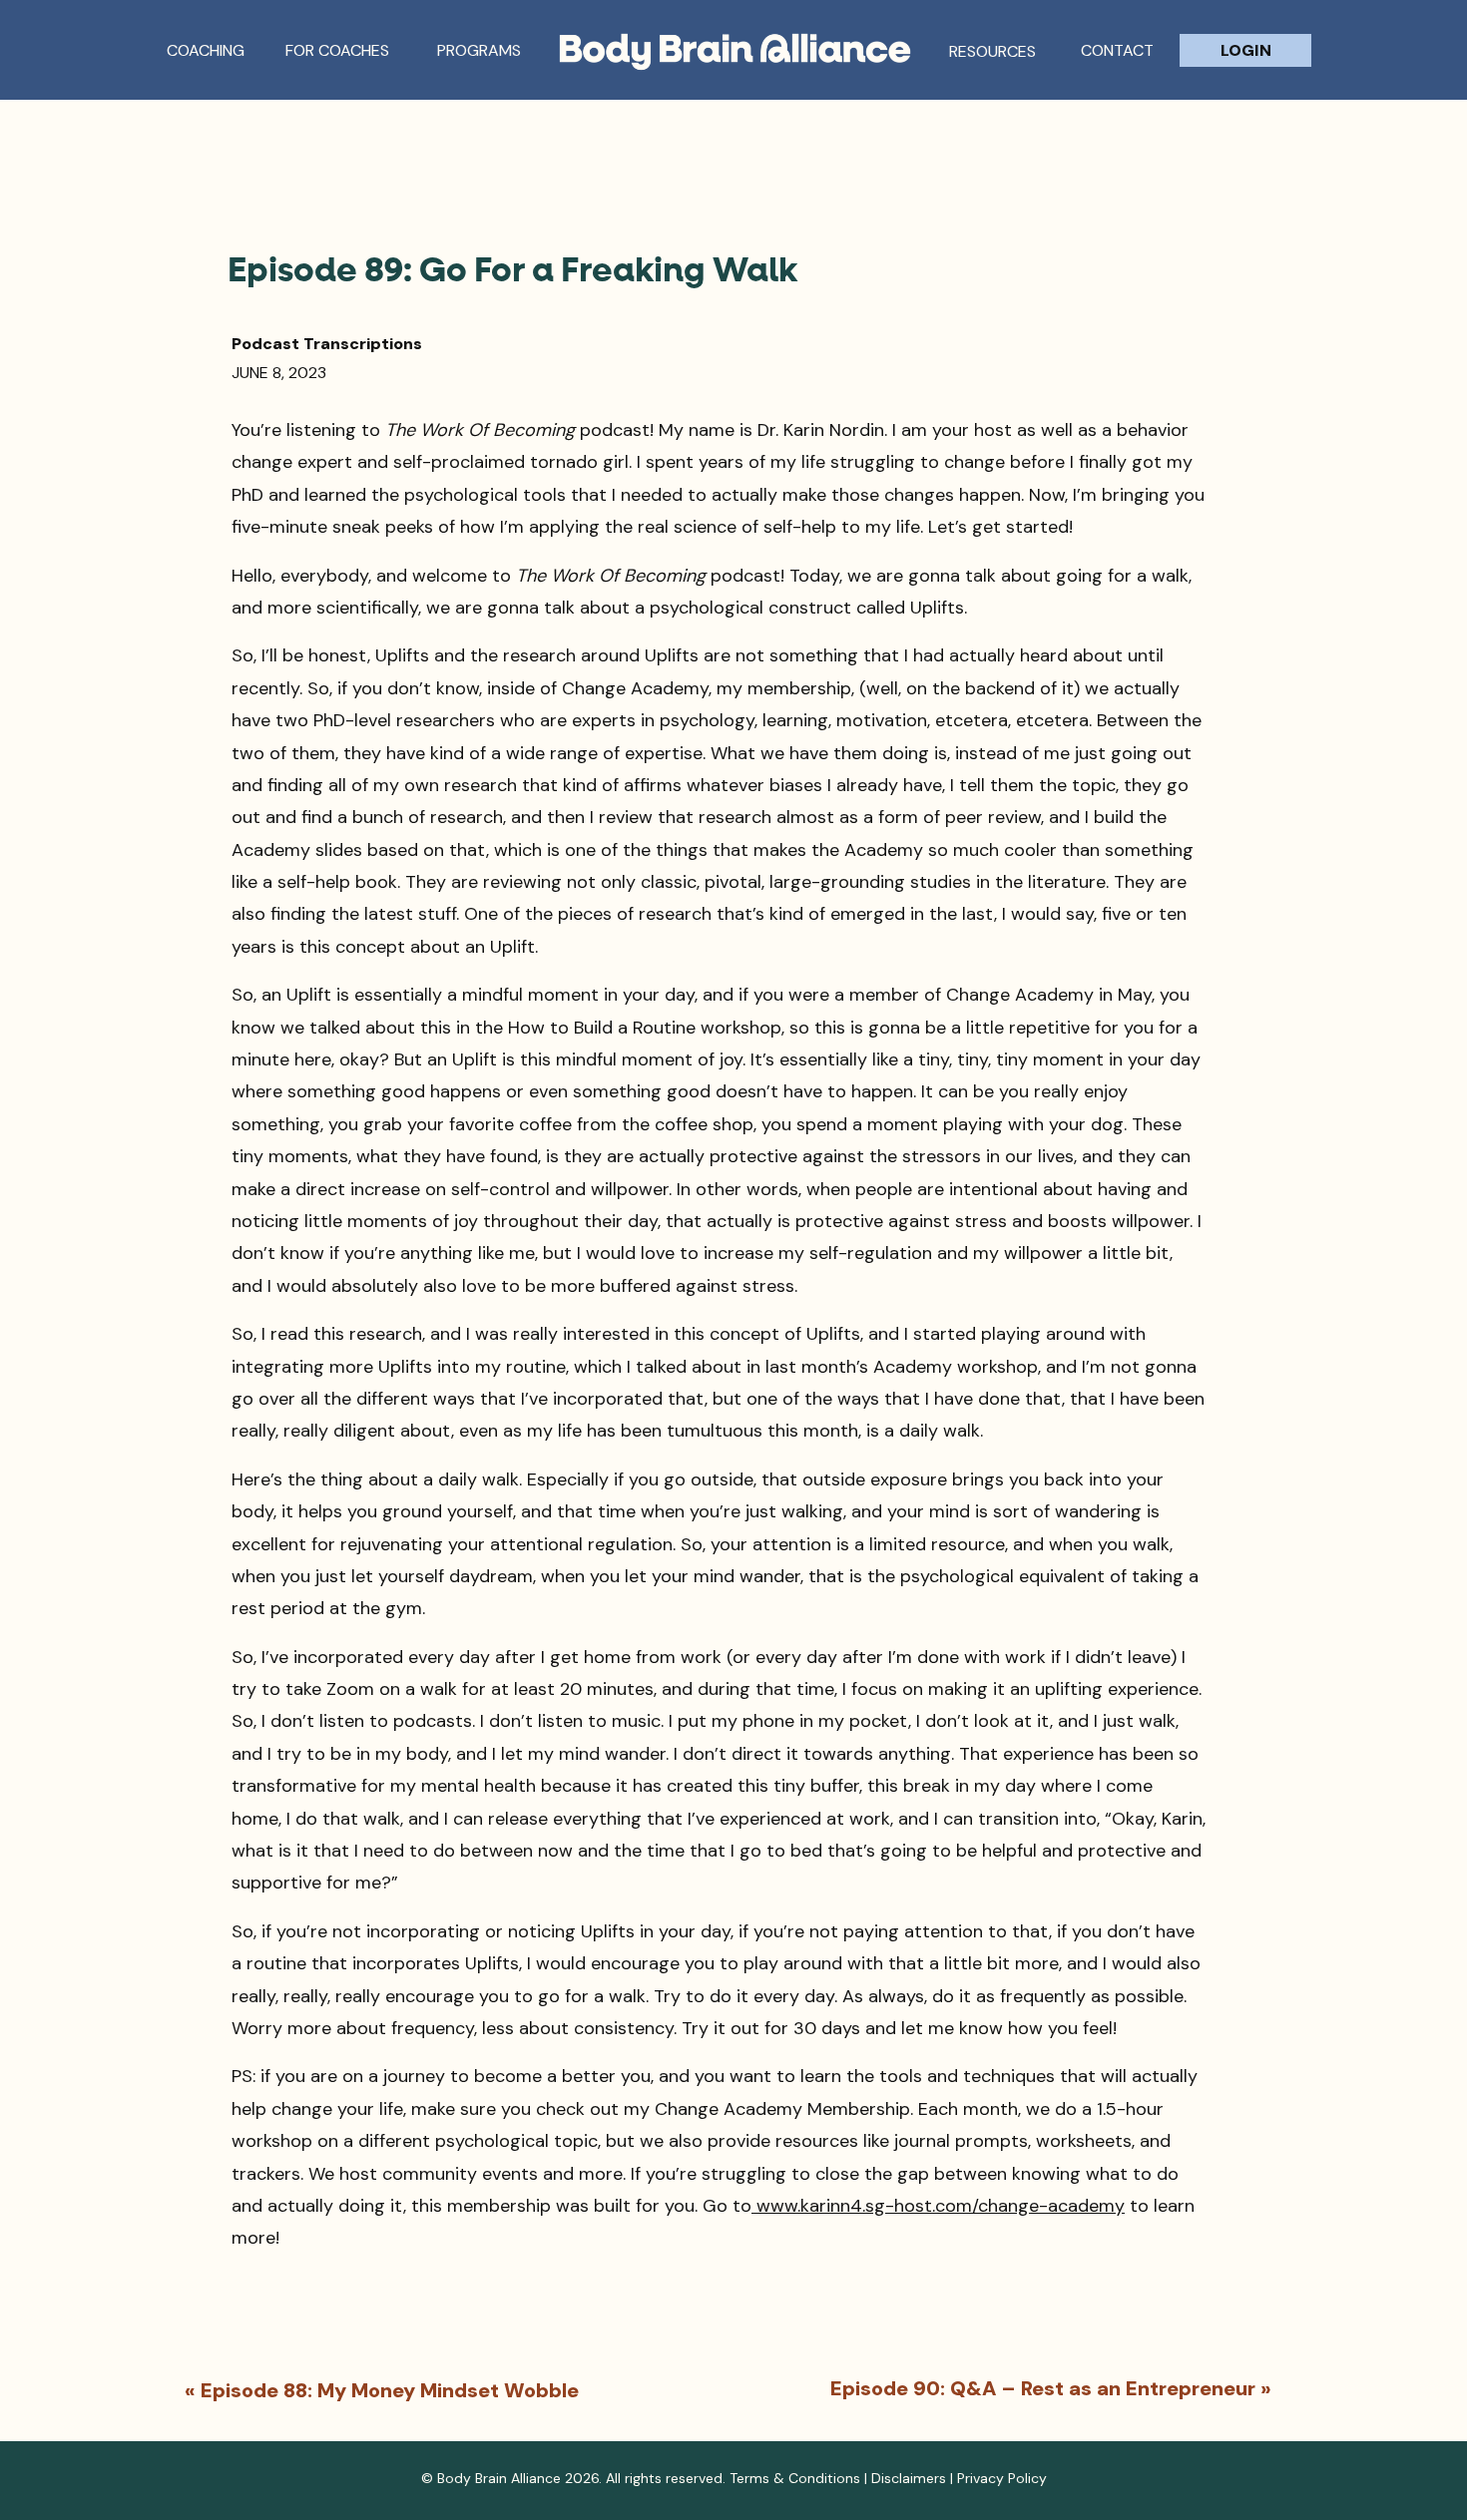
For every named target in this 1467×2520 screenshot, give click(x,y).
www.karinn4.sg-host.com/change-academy (938, 2206)
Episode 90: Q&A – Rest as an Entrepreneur (1043, 2388)
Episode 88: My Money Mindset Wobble (390, 2390)
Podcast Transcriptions (327, 344)
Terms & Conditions (795, 2478)
